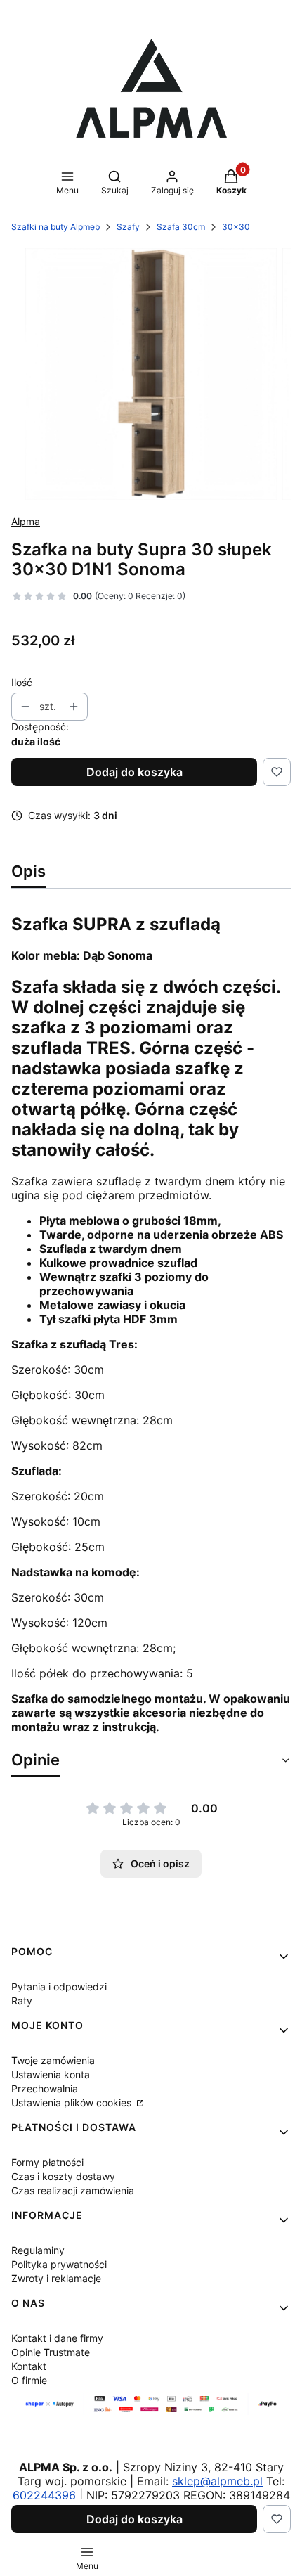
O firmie (29, 2380)
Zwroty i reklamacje (56, 2278)
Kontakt (29, 2366)
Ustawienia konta (51, 2074)
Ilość (22, 682)
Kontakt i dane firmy (57, 2338)
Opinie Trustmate (51, 2352)
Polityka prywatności (59, 2264)
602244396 (44, 2495)
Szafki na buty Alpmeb (55, 227)
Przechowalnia (45, 2088)
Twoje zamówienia (53, 2060)
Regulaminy (38, 2250)
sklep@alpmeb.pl (217, 2481)
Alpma (26, 521)
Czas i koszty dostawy (63, 2176)
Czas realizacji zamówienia (73, 2190)
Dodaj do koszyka (134, 772)
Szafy (128, 227)
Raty (22, 2001)
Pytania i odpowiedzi (59, 1986)
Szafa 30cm (181, 227)
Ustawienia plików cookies (73, 2102)
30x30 (236, 227)
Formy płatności (47, 2162)
